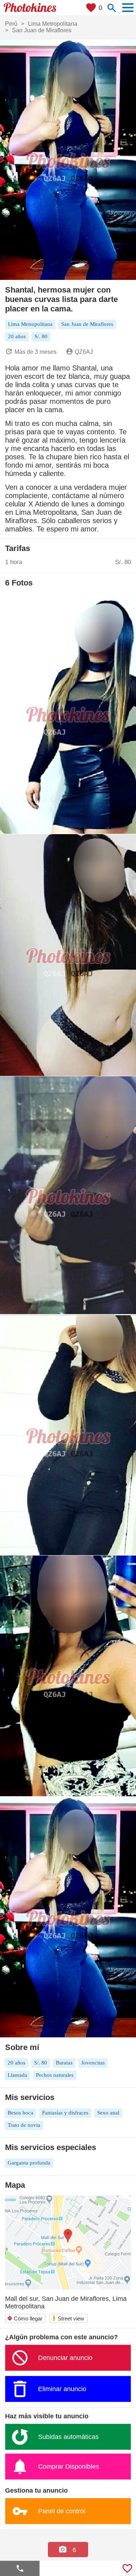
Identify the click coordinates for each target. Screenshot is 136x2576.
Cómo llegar (25, 2318)
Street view (68, 2318)
